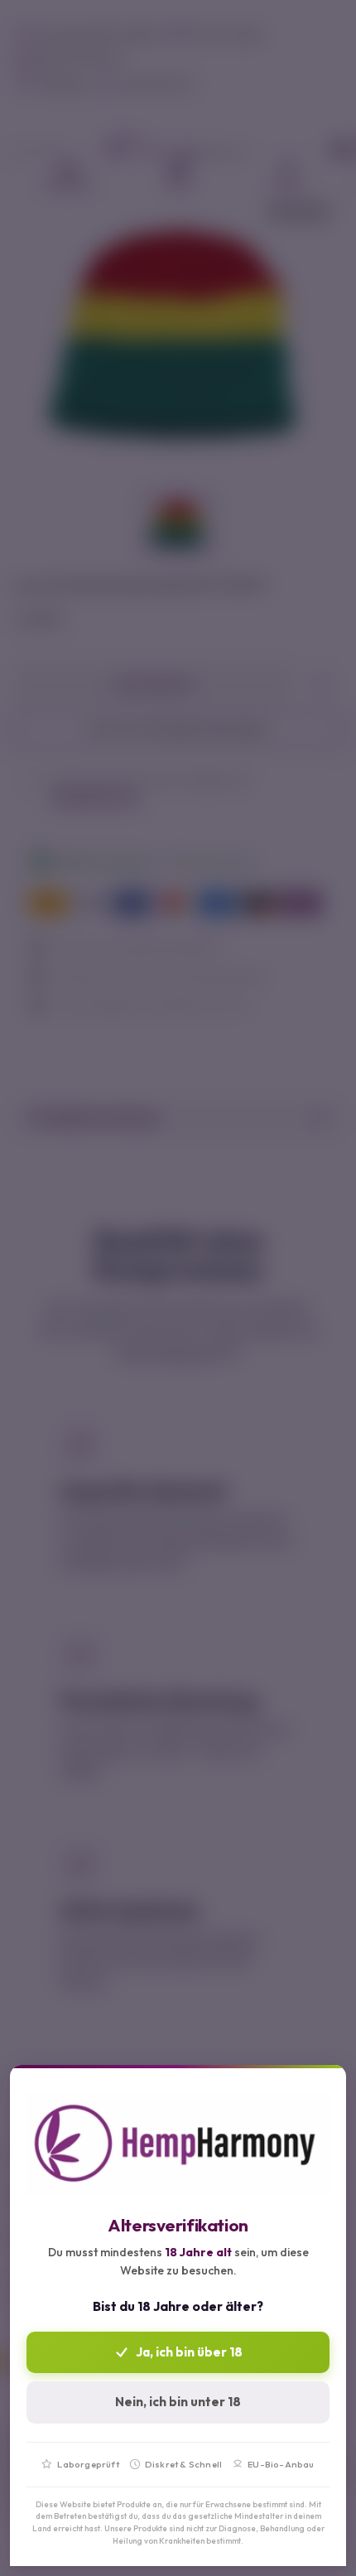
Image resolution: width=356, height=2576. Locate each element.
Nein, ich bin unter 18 (178, 2402)
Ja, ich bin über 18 (189, 2352)
